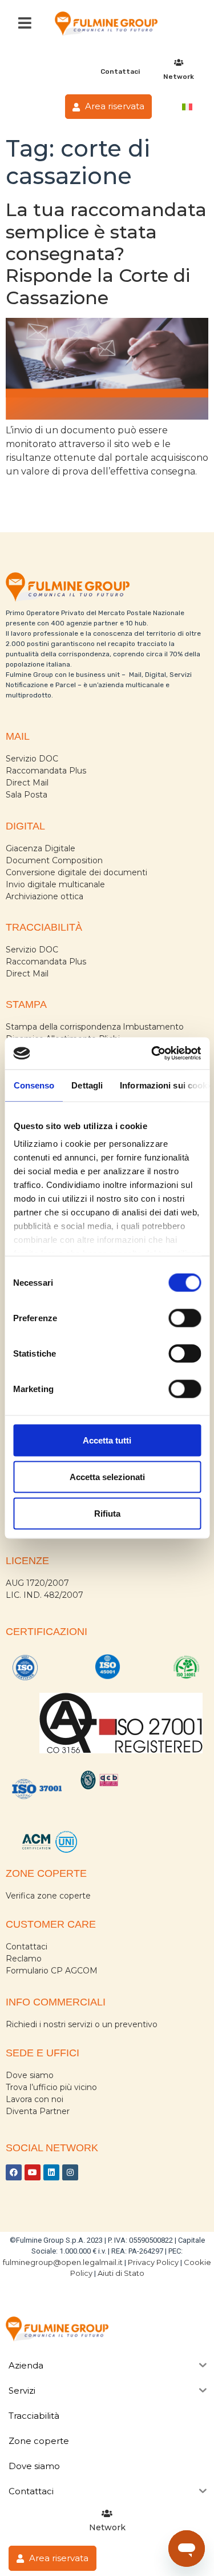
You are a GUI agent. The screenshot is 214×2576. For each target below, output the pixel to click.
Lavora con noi (35, 2099)
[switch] (185, 1318)
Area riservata (114, 106)
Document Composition (54, 860)
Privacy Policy (153, 2262)
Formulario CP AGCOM (52, 1971)
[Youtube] (33, 2172)
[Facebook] (14, 2172)
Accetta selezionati (107, 1476)
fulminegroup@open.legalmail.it (63, 2262)
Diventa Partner (38, 2111)
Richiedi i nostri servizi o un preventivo (82, 2024)
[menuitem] (187, 107)
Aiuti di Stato (121, 2273)
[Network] (179, 63)
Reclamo (24, 1959)
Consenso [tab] (34, 1085)
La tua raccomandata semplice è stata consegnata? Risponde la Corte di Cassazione (106, 254)
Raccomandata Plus (46, 771)
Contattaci (120, 71)
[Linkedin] (51, 2172)
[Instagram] (70, 2172)
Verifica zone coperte (48, 1896)
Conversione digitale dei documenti (76, 872)
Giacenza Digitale (41, 848)
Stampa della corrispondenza (63, 1027)
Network (179, 77)
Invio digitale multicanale (55, 884)
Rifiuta (107, 1513)
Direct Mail (27, 783)
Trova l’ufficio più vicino (51, 2087)
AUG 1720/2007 (37, 1583)
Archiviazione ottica (45, 896)
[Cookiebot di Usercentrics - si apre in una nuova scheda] (152, 1054)
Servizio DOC (32, 759)
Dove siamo (30, 2075)
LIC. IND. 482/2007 (45, 1595)
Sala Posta (27, 795)
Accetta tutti (107, 1440)
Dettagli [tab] (87, 1085)
